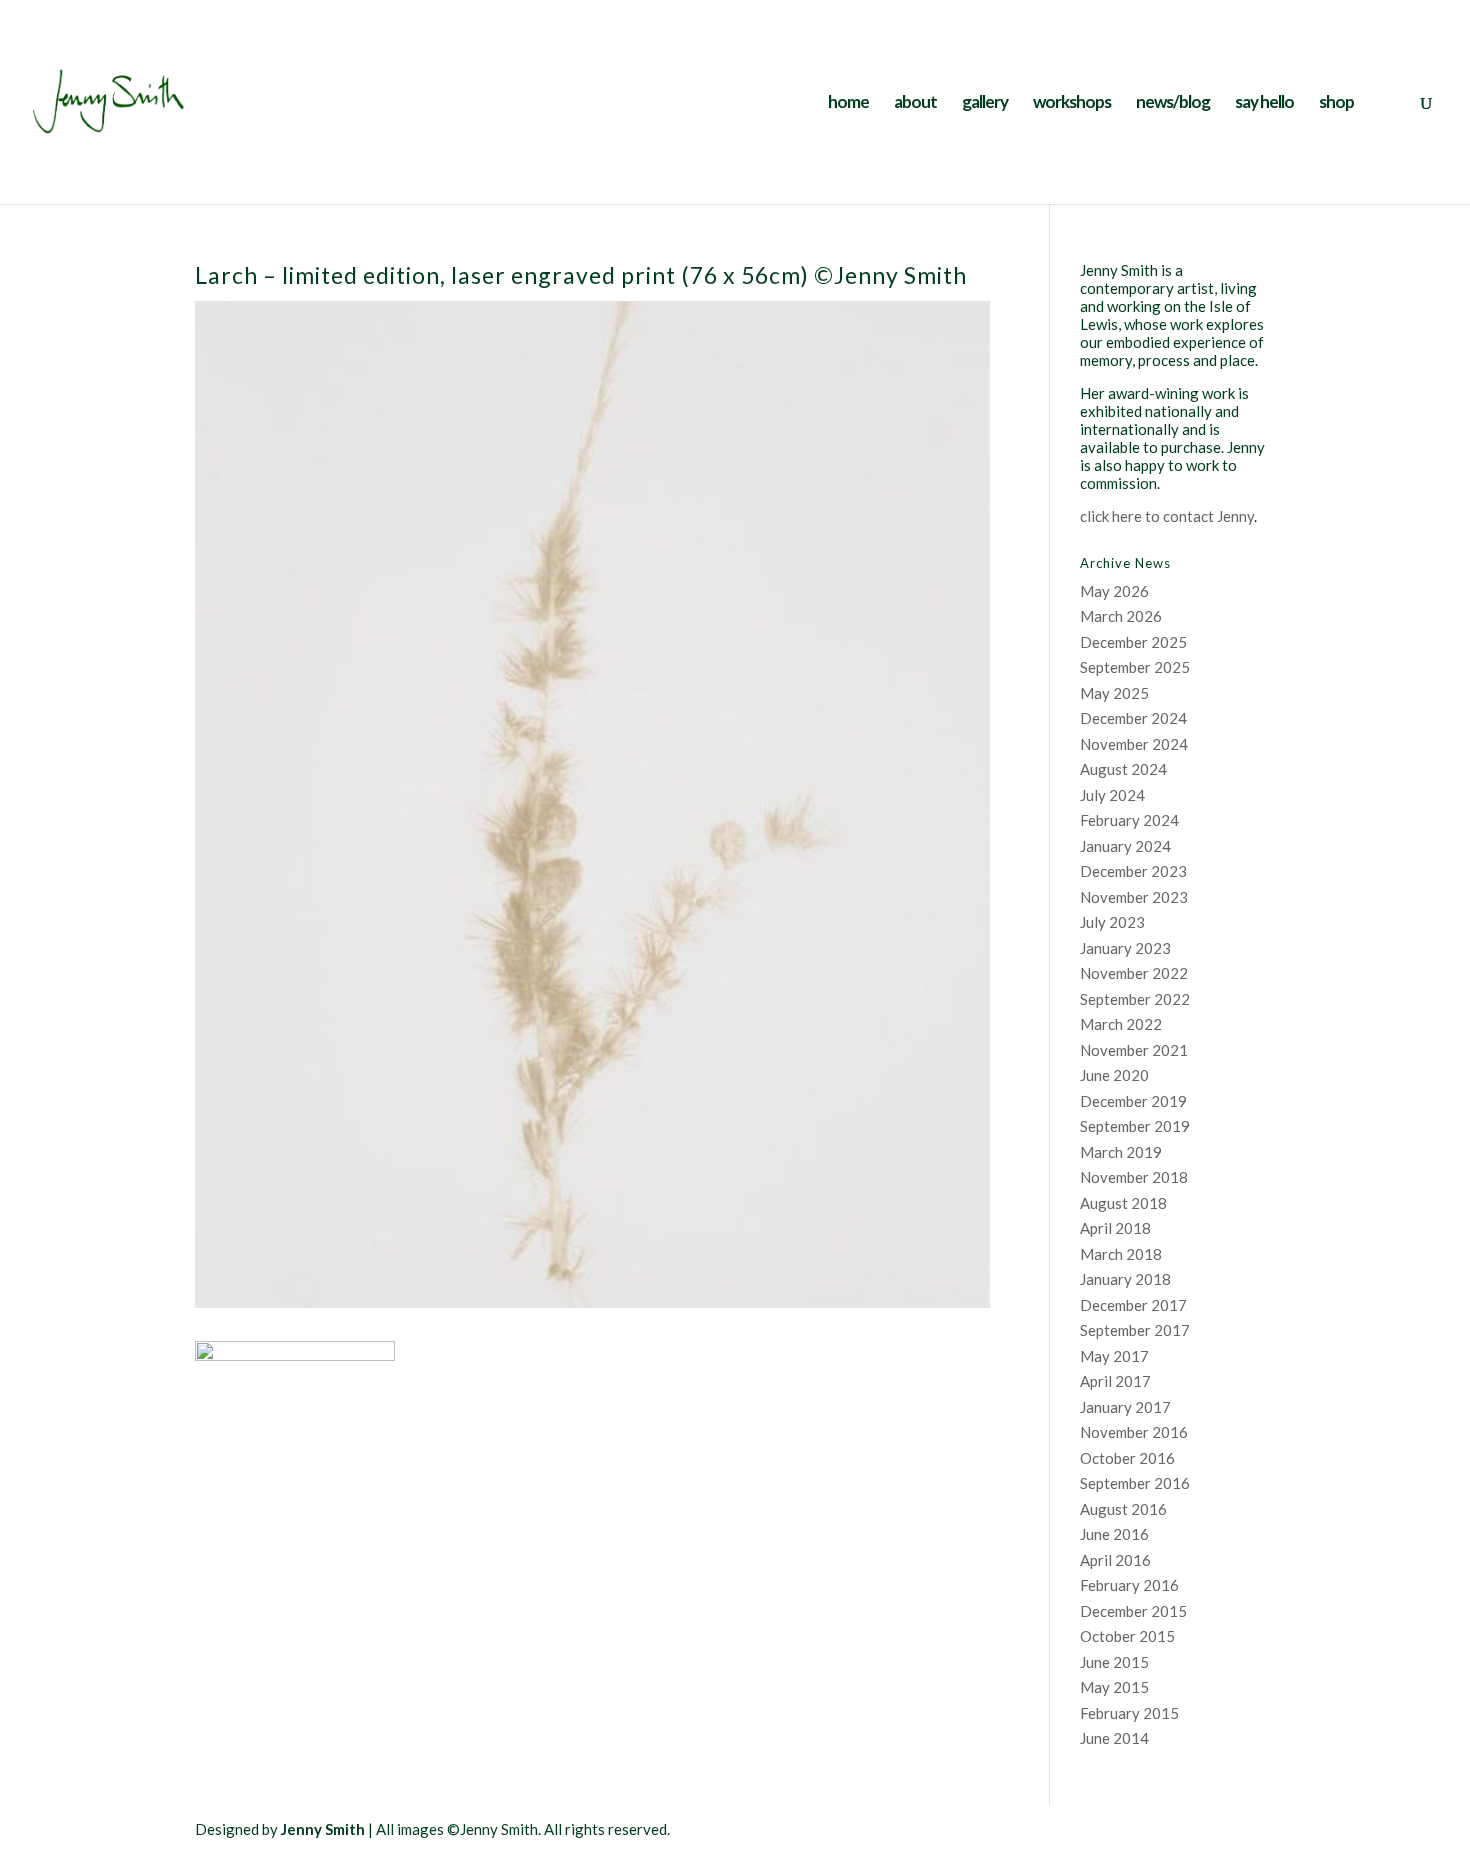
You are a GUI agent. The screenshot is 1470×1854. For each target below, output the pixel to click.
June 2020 (1114, 1075)
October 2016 (1127, 1458)
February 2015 (1129, 1713)
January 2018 (1125, 1279)
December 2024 (1133, 718)
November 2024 (1134, 744)
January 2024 (1125, 846)
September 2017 (1135, 1330)
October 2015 (1127, 1636)
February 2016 (1129, 1585)
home (848, 103)
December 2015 (1133, 1611)
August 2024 (1123, 769)
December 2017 (1133, 1305)
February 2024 (1129, 820)
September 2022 (1135, 999)
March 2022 (1121, 1024)
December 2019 (1133, 1101)
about (915, 103)
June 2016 (1114, 1534)
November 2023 (1134, 897)
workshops (1072, 103)
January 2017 (1125, 1407)
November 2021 (1134, 1050)
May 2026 (1114, 591)
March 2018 (1121, 1254)
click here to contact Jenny (1167, 516)
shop (1336, 103)
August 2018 (1123, 1203)
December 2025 (1133, 642)
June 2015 (1114, 1662)
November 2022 (1134, 973)
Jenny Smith (323, 1829)
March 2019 (1121, 1152)
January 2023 (1125, 948)
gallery (985, 103)
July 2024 (1112, 795)
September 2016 (1135, 1483)
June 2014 (1114, 1738)
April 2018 (1115, 1228)
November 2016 (1134, 1432)
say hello (1264, 103)
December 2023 (1133, 871)
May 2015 (1114, 1687)
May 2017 (1114, 1356)
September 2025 (1135, 667)
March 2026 (1121, 616)
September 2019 (1135, 1126)
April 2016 (1115, 1560)
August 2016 (1123, 1509)
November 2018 (1134, 1177)
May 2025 (1114, 693)
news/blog (1173, 103)
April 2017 (1115, 1381)
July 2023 (1112, 922)
